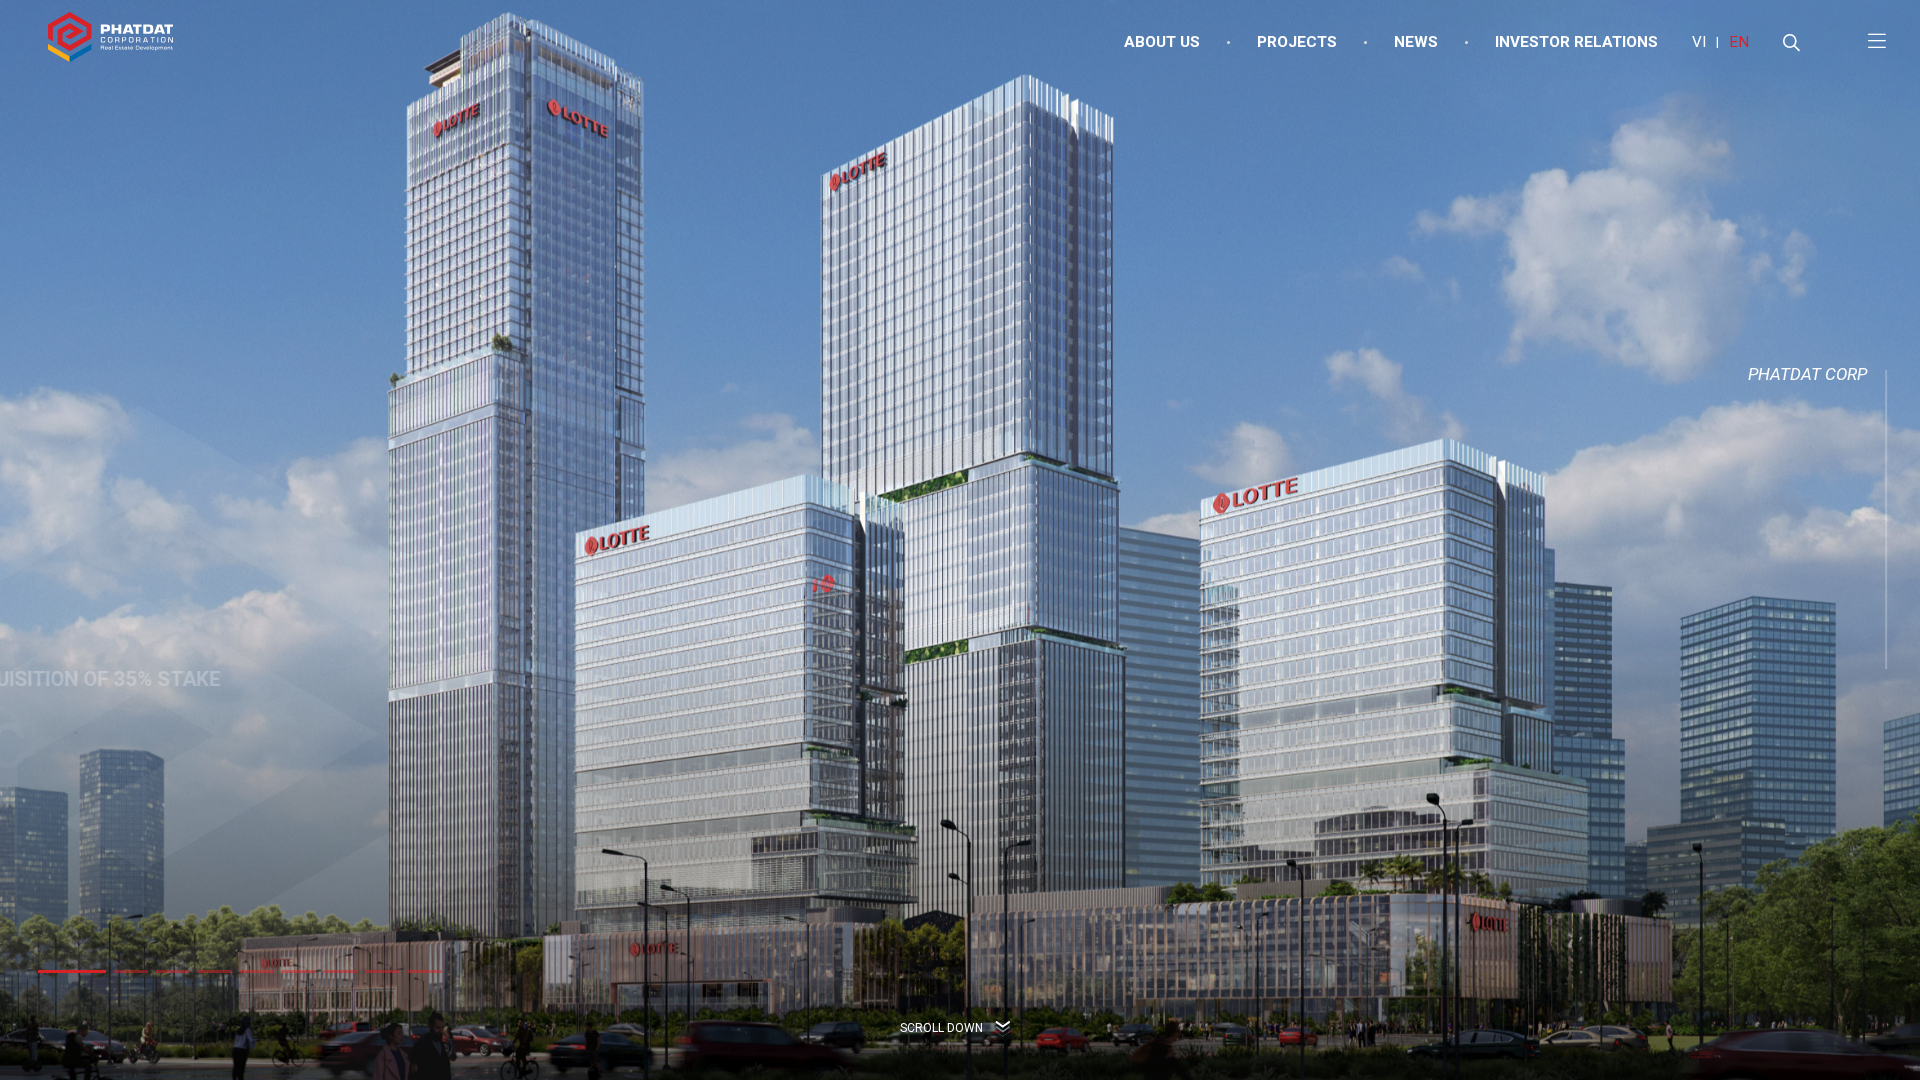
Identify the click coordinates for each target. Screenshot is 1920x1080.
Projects (1297, 42)
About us (1162, 42)
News (1416, 42)
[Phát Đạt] (110, 42)
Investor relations (1576, 42)
